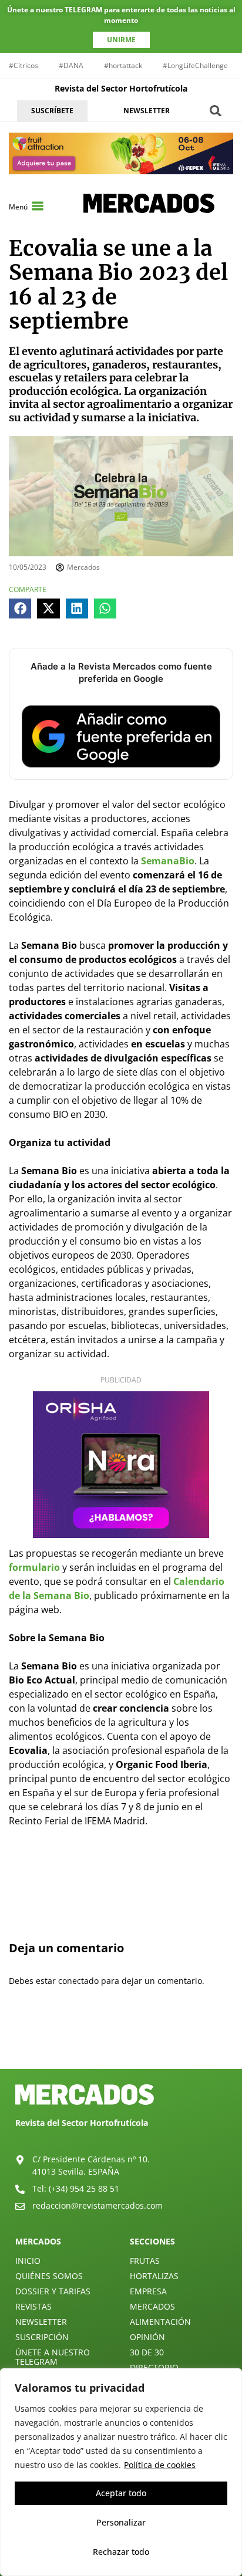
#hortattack (123, 65)
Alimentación (160, 2322)
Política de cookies (160, 2465)
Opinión (147, 2337)
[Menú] (38, 206)
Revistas (33, 2306)
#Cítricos (23, 65)
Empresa (148, 2291)
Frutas (145, 2261)
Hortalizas (154, 2276)
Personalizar (121, 2522)
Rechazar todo (121, 2552)
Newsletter (41, 2322)
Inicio (28, 2261)
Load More (121, 2041)
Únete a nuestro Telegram (53, 2357)
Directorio (154, 2367)
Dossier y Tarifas (53, 2291)
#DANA (71, 65)
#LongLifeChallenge (195, 65)
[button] (216, 111)
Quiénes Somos (49, 2276)
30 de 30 (147, 2352)
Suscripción (42, 2337)
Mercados (152, 2306)
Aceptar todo (121, 2493)
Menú (18, 207)
